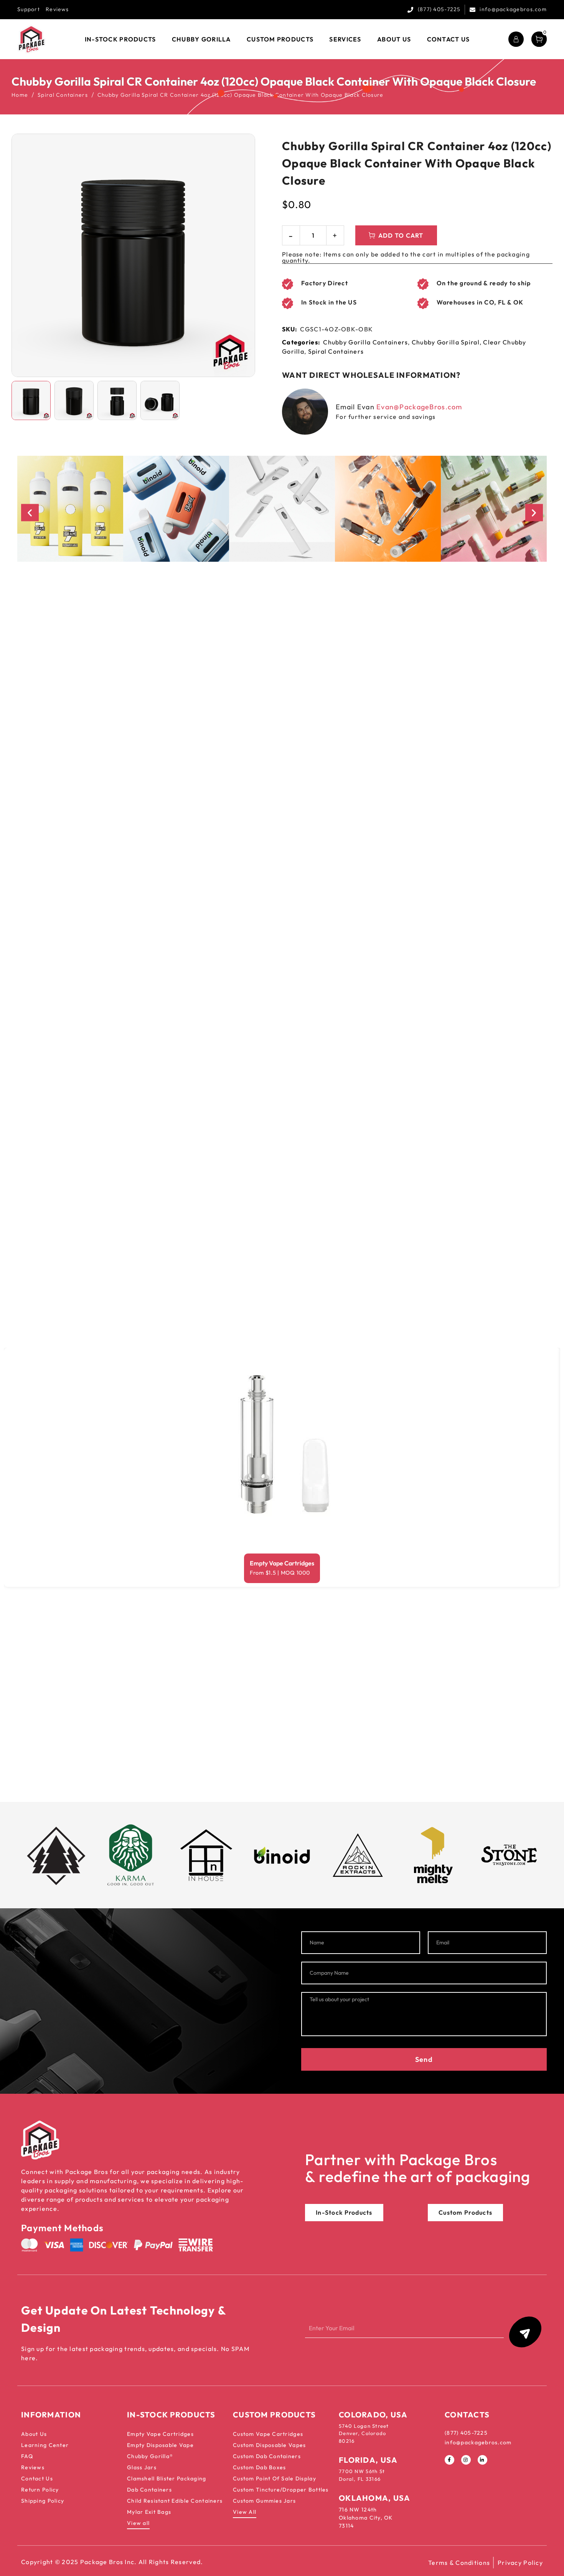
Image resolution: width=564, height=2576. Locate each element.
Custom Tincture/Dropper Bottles (281, 2490)
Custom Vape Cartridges (268, 2434)
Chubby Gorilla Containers (365, 342)
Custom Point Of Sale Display (275, 2478)
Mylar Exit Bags (149, 2512)
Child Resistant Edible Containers (175, 2501)
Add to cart (401, 235)
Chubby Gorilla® (150, 2456)
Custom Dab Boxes (259, 2467)
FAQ (27, 2456)
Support (29, 9)
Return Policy (40, 2490)
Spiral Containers (63, 95)
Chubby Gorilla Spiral (446, 342)
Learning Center (45, 2445)
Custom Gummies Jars (264, 2501)
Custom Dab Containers (267, 2456)
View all (138, 2523)
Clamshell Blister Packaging (167, 2478)
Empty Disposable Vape (160, 2445)
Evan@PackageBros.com (419, 407)
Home (20, 95)
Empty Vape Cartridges (282, 1563)
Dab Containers (149, 2490)
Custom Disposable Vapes (269, 2445)
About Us (34, 2434)
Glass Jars (142, 2467)
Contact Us (37, 2478)
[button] (30, 512)
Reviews (57, 9)
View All (245, 2512)
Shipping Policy (43, 2501)
